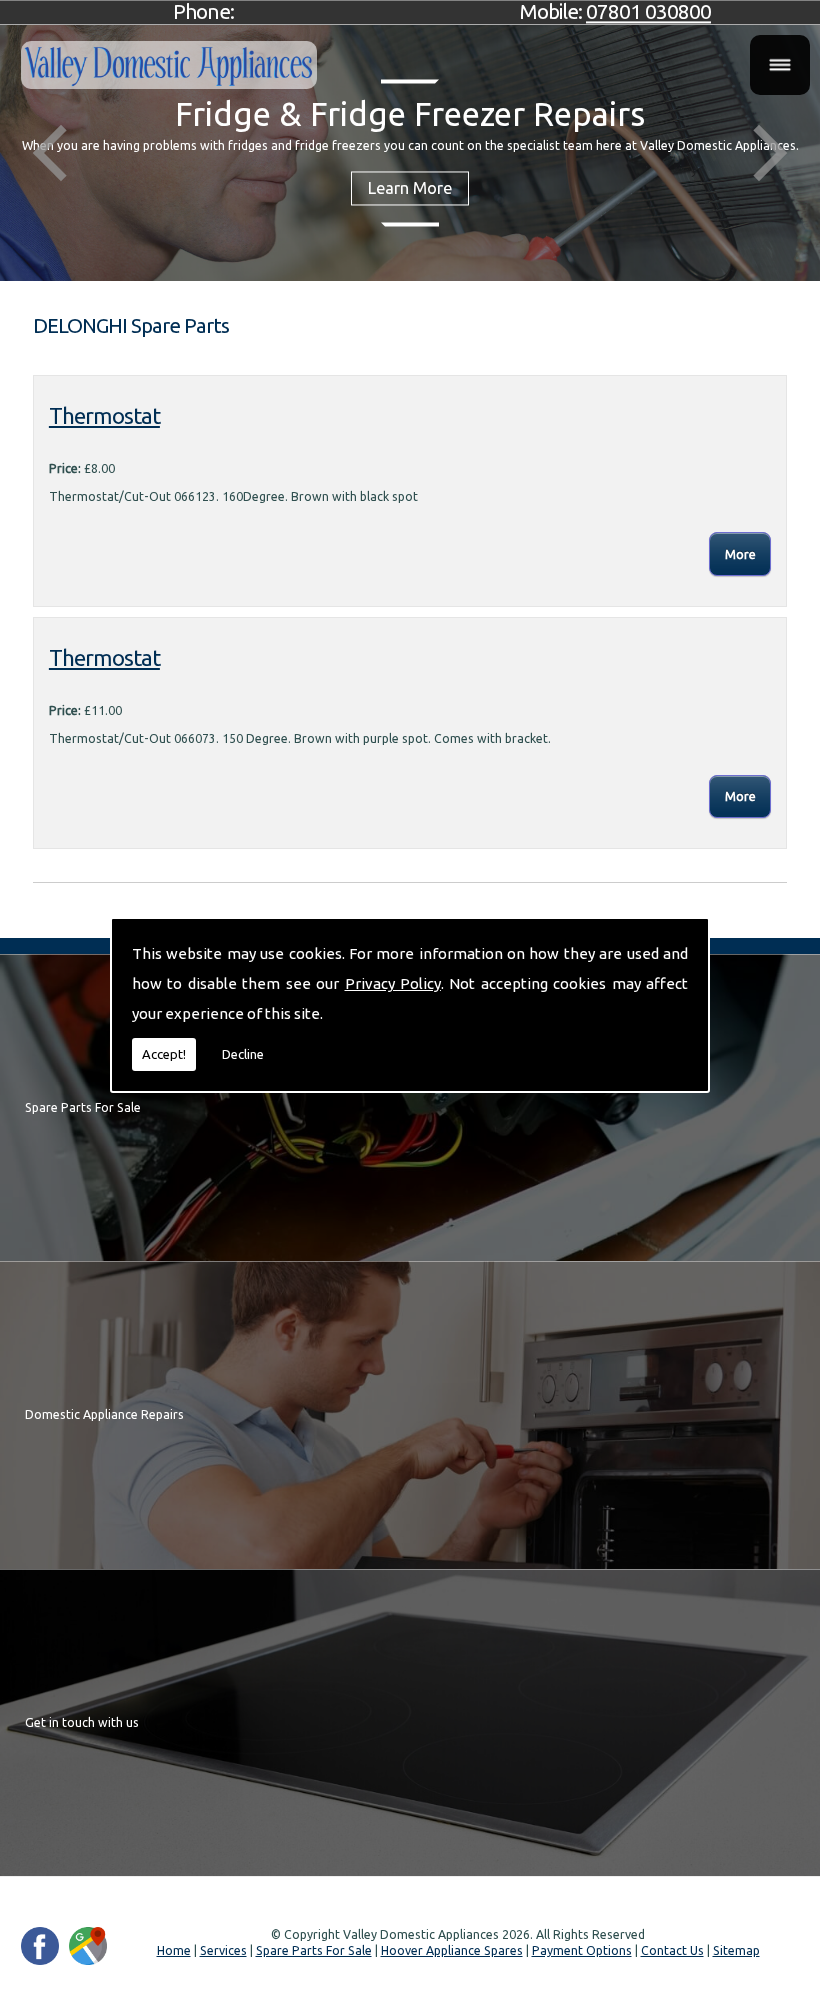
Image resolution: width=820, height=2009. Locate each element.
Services (223, 1950)
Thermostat (104, 415)
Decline (243, 1054)
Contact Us (672, 1950)
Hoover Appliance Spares (452, 1950)
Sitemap (736, 1950)
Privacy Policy (393, 983)
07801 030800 (648, 11)
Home (174, 1950)
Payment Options (582, 1950)
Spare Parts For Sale (314, 1950)
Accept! (164, 1054)
